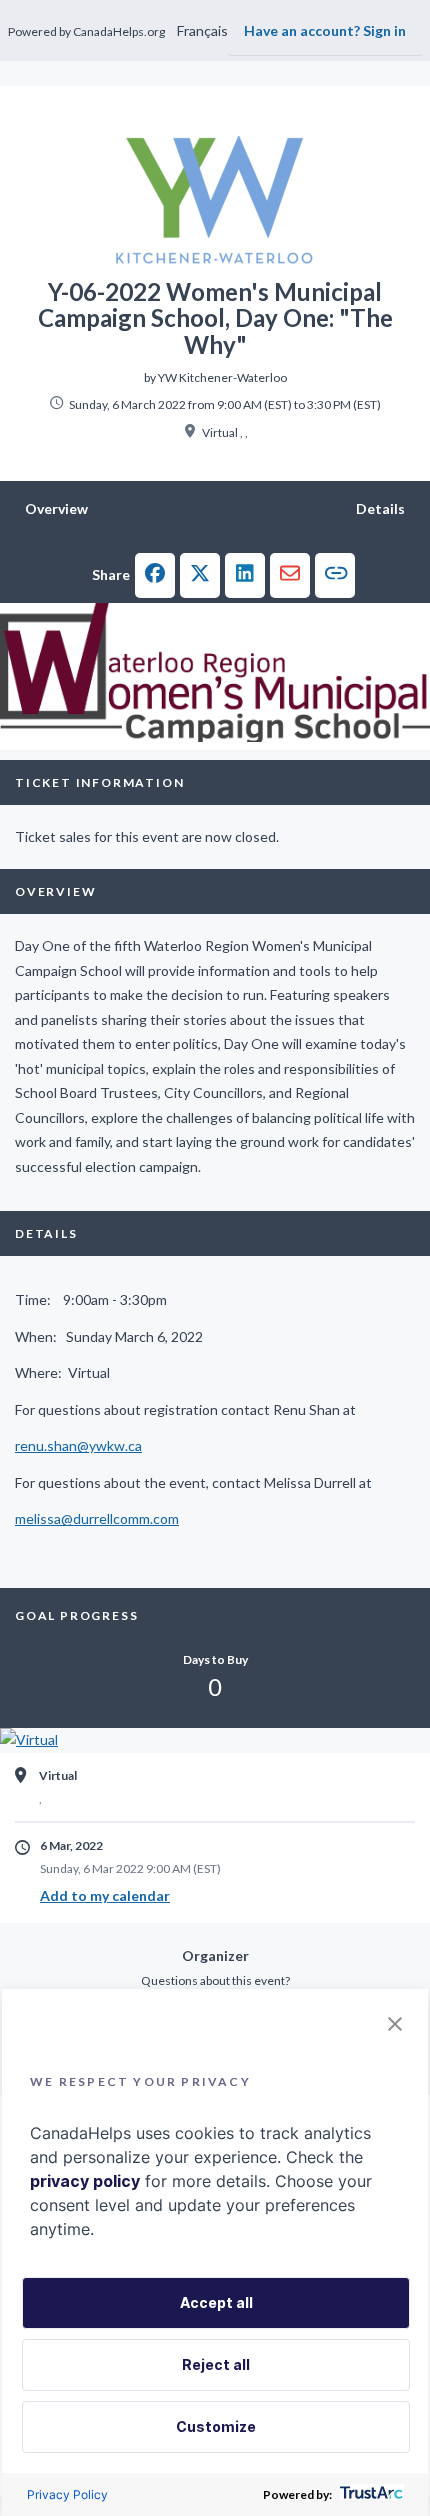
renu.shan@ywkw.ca (78, 1445)
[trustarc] (369, 2494)
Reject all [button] (216, 2364)
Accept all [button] (216, 2302)
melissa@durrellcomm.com (97, 1518)
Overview (56, 508)
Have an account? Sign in (325, 30)
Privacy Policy (67, 2494)
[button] (155, 575)
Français (202, 30)
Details (380, 508)
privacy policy (85, 2181)
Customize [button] (216, 2426)
